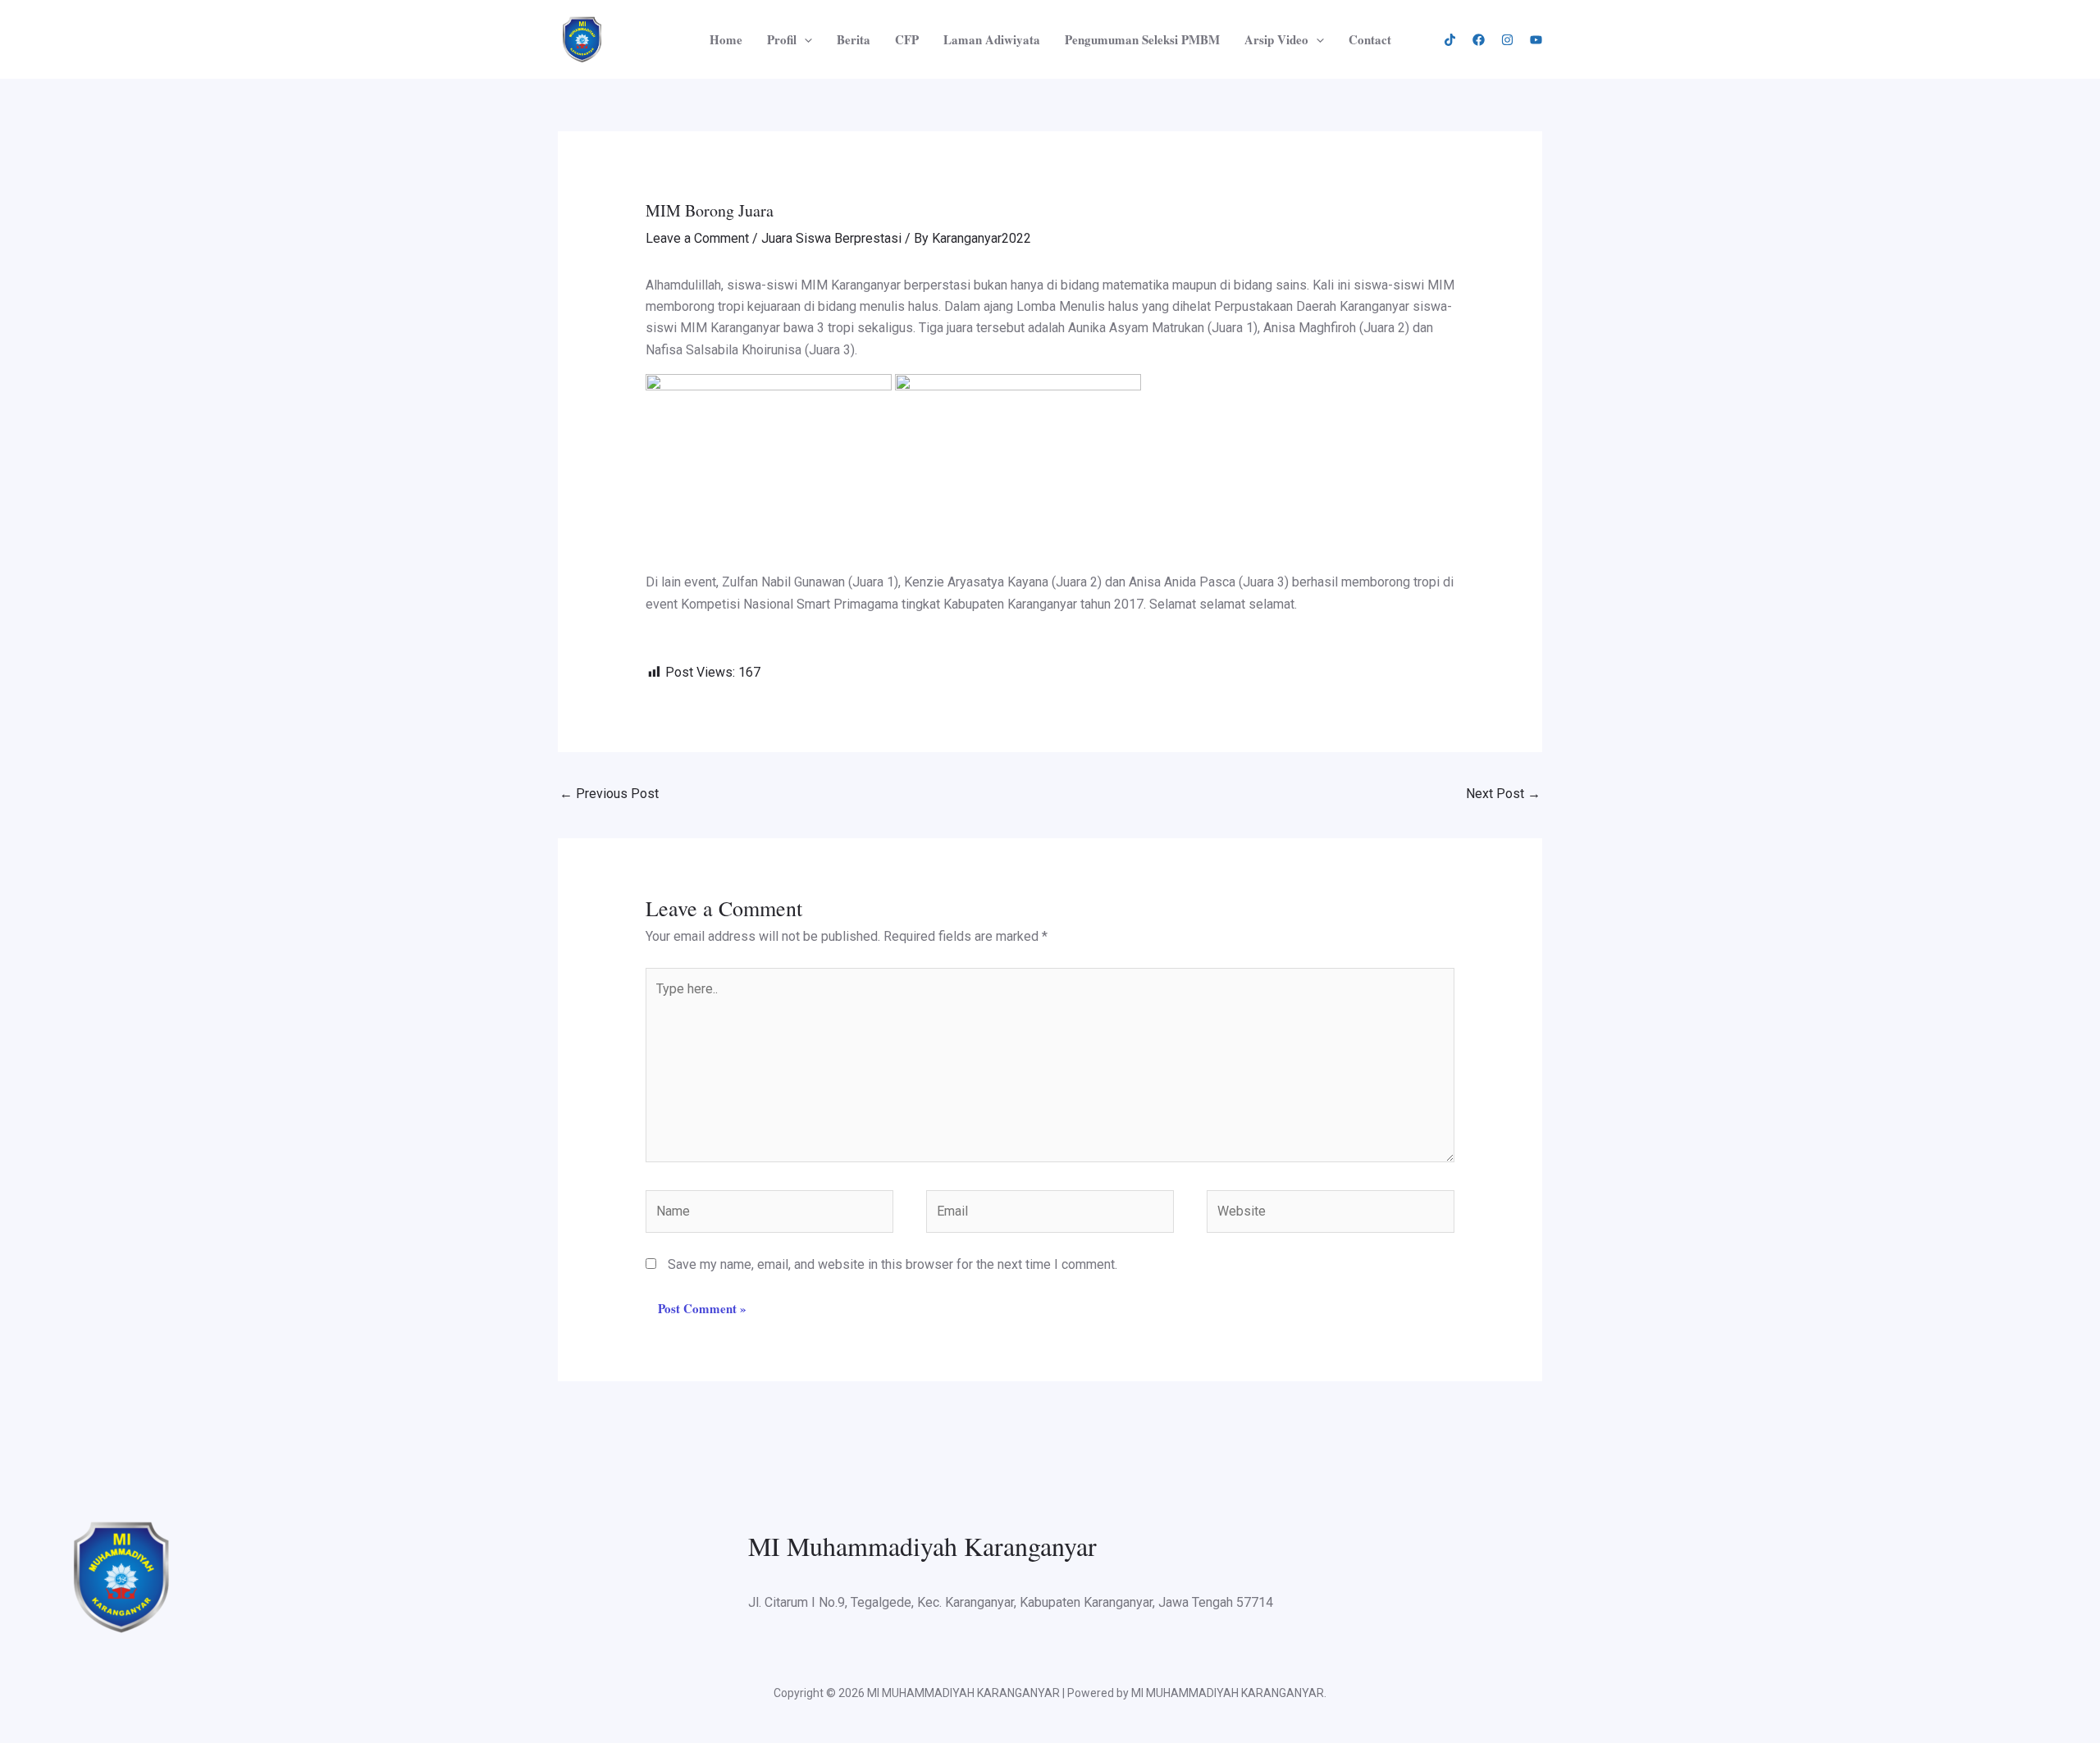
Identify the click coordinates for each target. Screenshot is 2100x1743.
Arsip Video (1276, 39)
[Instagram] (1507, 40)
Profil (782, 39)
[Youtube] (1536, 40)
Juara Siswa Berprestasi (831, 238)
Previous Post (609, 794)
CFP (907, 39)
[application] (804, 39)
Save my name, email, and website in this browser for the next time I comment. (892, 1264)
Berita (854, 39)
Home (726, 39)
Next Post (1503, 794)
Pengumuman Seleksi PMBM (1142, 39)
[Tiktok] (1450, 40)
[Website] (1331, 1214)
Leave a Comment (697, 238)
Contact (1370, 39)
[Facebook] (1479, 40)
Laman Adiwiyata (992, 39)
